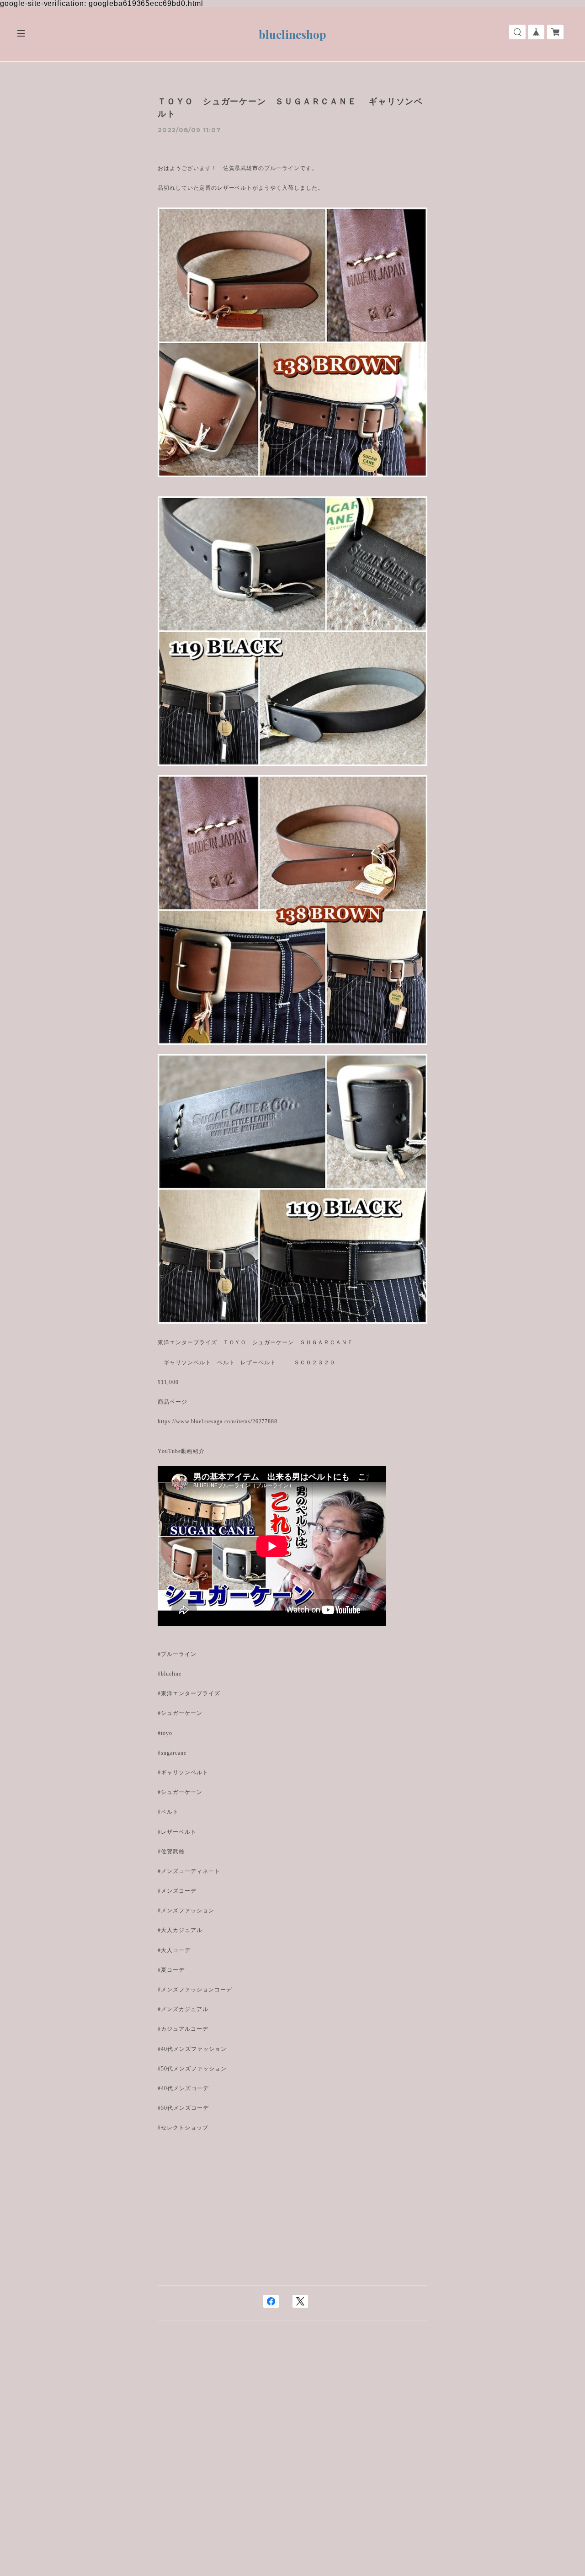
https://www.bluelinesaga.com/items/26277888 (218, 1421)
